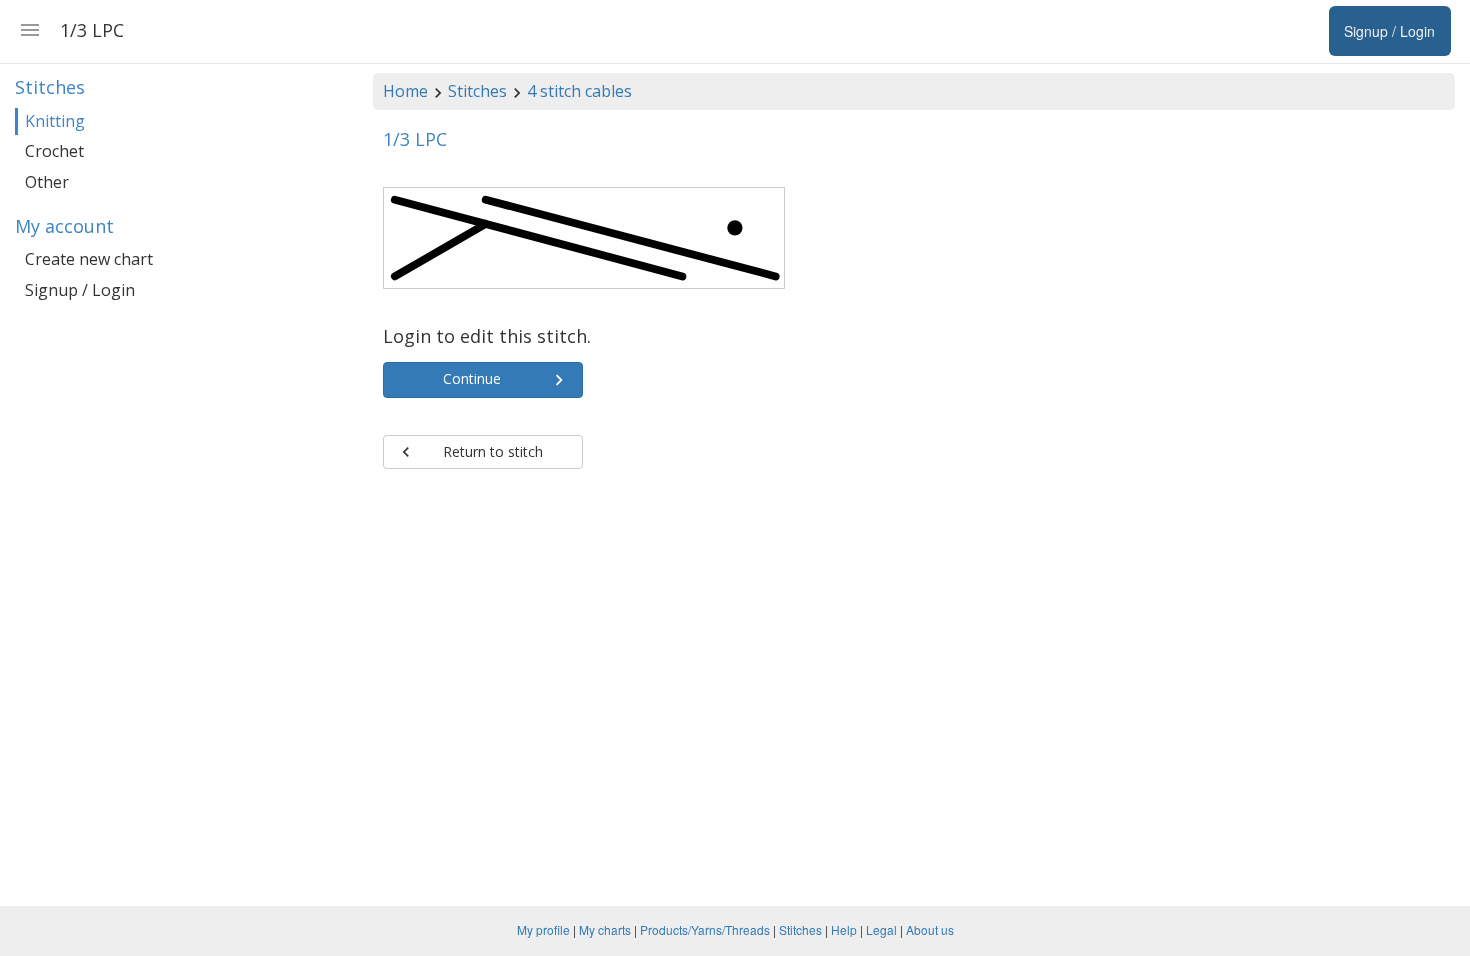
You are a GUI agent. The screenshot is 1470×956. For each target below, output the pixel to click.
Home (405, 91)
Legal (881, 929)
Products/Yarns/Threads (705, 929)
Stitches (477, 91)
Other (47, 182)
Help (844, 929)
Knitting (55, 121)
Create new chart (89, 259)
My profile (543, 929)
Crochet (54, 151)
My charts (605, 929)
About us (930, 929)
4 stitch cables (579, 91)
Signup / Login (80, 290)
